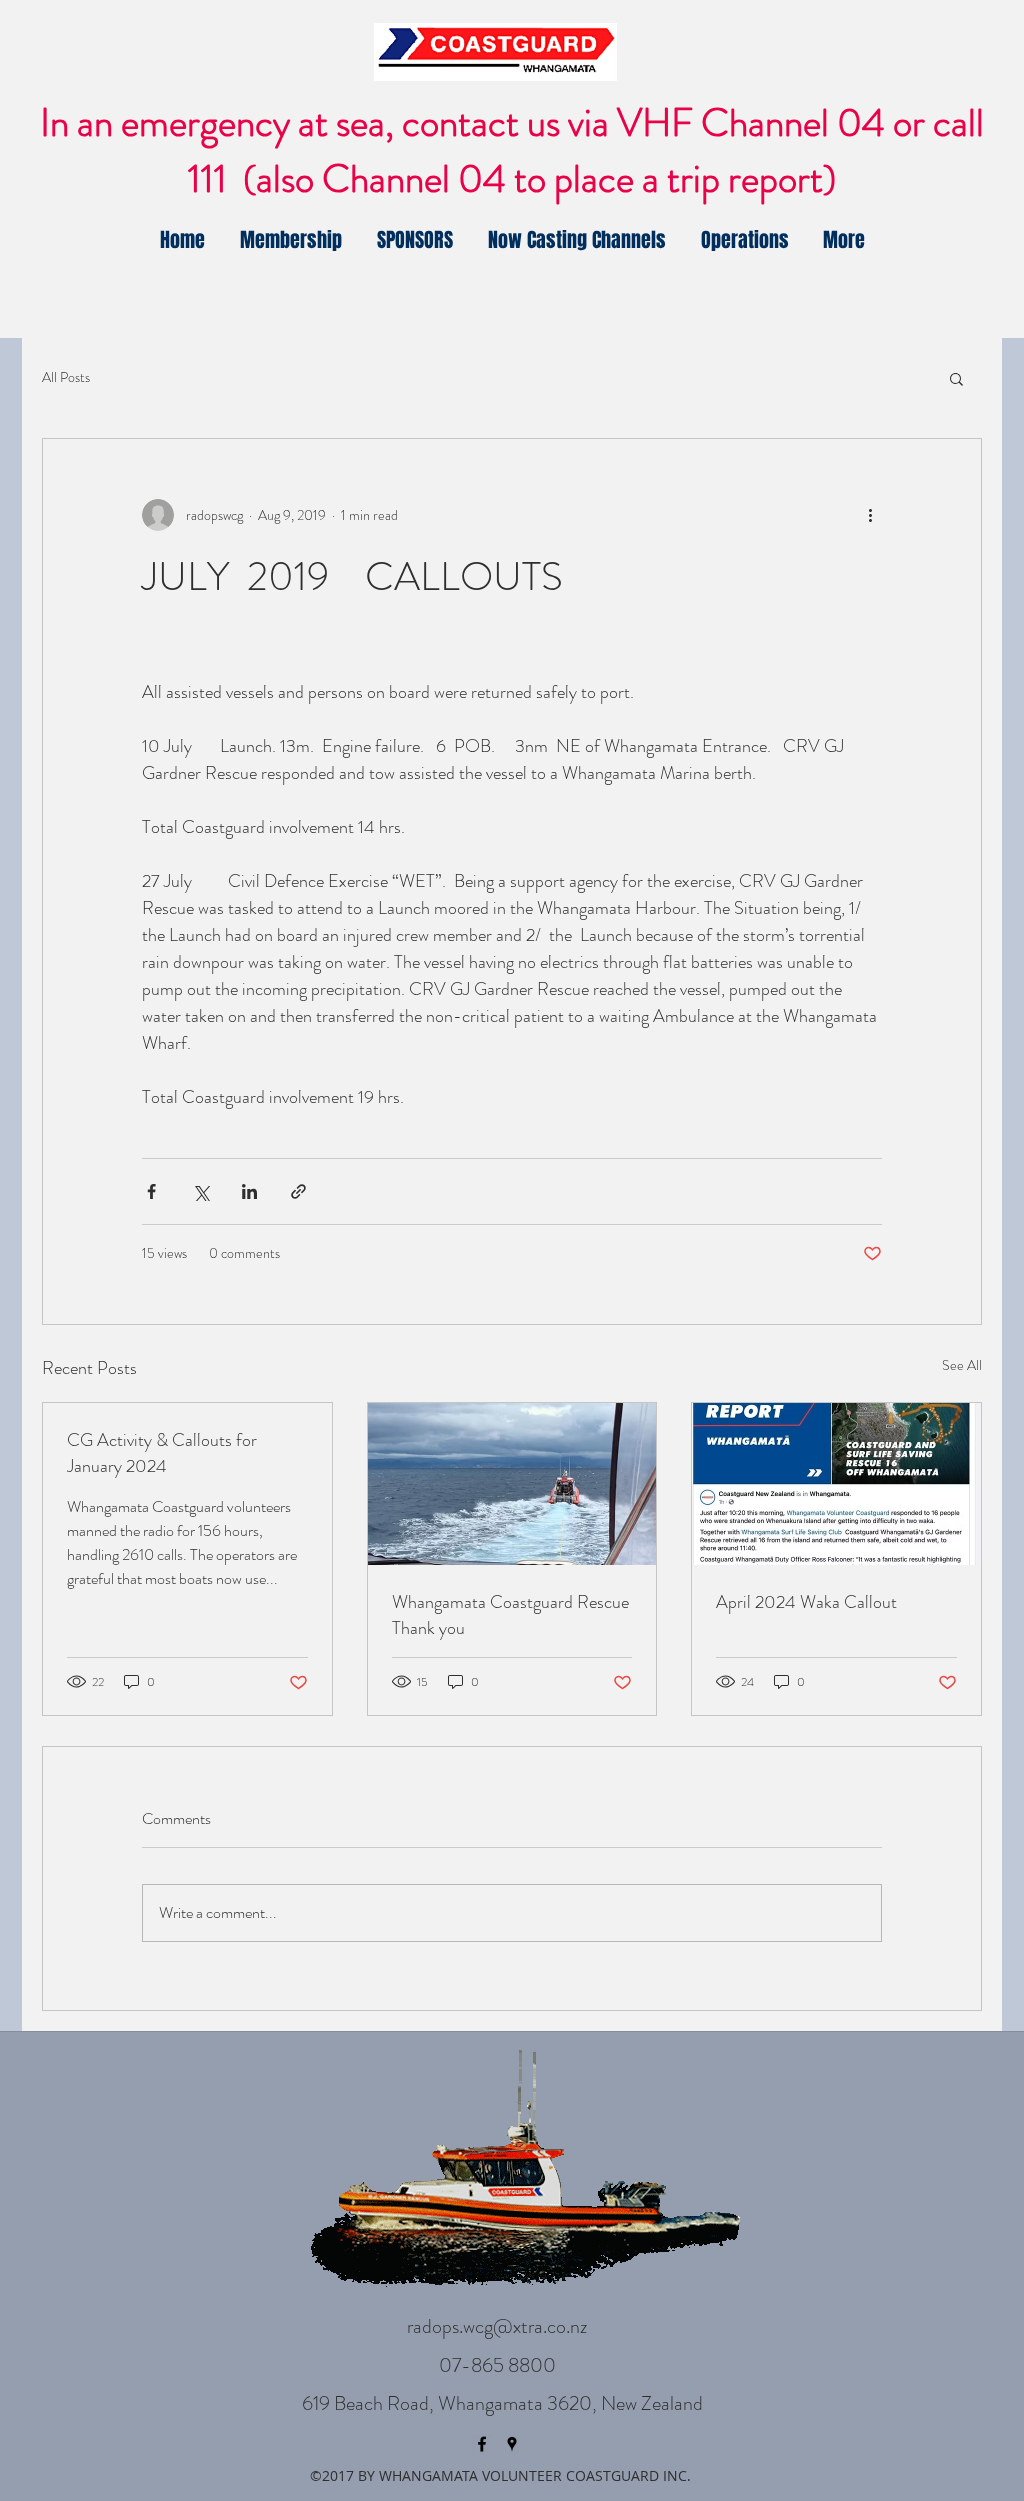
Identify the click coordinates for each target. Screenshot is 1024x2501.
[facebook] (482, 2444)
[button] (956, 378)
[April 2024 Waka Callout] (836, 1484)
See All (962, 1365)
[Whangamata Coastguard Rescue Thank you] (512, 1484)
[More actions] (870, 515)
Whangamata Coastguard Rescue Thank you (510, 1615)
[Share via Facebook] (151, 1191)
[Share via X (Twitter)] (200, 1191)
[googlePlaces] (512, 2444)
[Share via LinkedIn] (249, 1191)
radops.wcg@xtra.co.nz (497, 2326)
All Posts (66, 377)
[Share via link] (298, 1191)
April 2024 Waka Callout (806, 1602)
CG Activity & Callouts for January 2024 (162, 1453)
